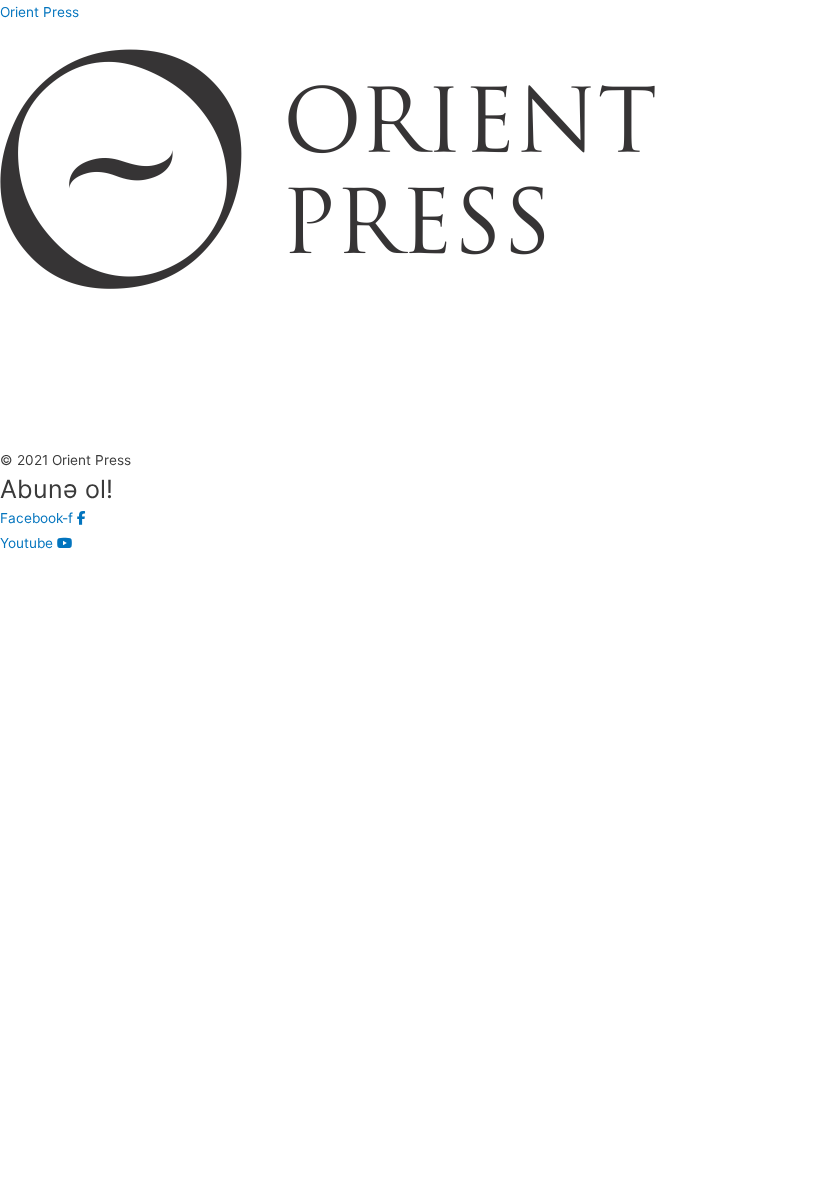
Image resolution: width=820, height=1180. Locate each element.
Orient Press (39, 12)
